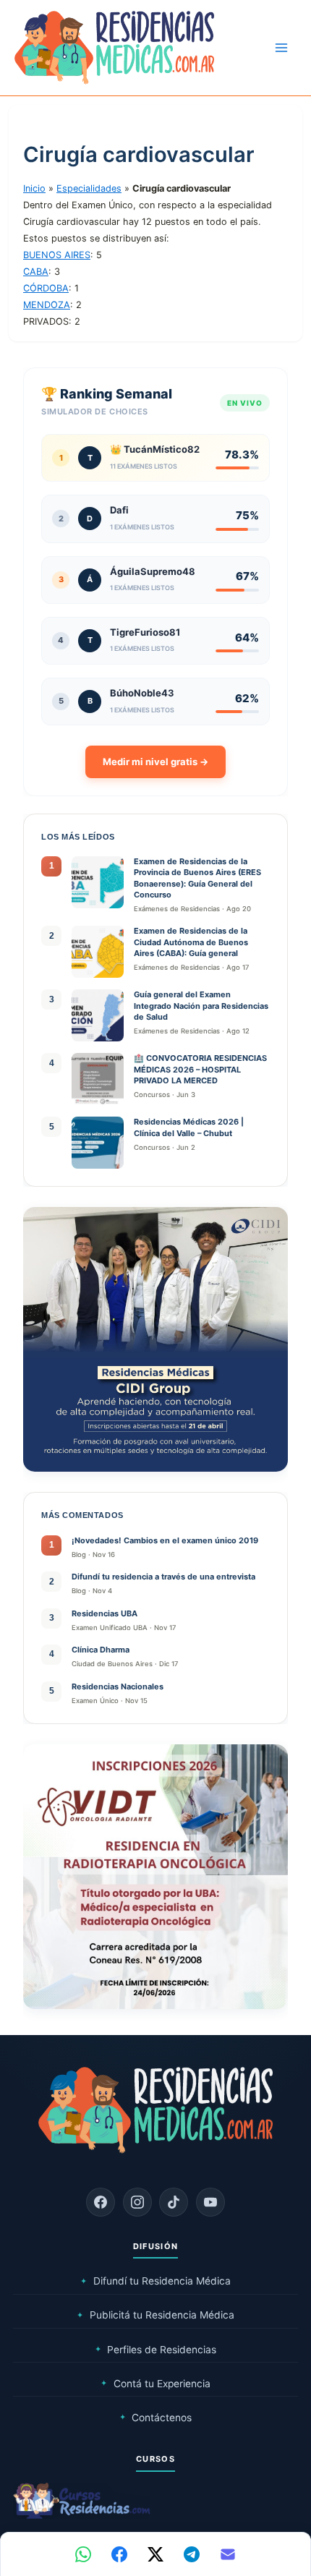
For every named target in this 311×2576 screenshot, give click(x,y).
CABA (36, 272)
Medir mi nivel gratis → (155, 762)
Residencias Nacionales (118, 1686)
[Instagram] (137, 2202)
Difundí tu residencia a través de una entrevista (163, 1577)
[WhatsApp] (83, 2554)
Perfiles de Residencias (156, 2350)
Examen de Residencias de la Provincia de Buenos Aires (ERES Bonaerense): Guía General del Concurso (197, 878)
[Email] (228, 2554)
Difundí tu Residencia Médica (155, 2281)
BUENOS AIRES (57, 255)
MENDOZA (47, 305)
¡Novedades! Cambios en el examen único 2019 (165, 1540)
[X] (155, 2554)
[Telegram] (192, 2554)
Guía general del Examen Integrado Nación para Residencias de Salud (201, 1006)
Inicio (34, 188)
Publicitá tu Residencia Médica (155, 2315)
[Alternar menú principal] (281, 48)
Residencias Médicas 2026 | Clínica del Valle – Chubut (189, 1127)
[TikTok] (174, 2202)
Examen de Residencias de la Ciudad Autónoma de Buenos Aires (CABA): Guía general (191, 942)
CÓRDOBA (46, 288)
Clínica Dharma (101, 1650)
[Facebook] (101, 2202)
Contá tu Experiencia (155, 2384)
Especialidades (89, 188)
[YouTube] (210, 2202)
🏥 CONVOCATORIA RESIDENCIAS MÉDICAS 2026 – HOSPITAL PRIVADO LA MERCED (200, 1069)
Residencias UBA (105, 1613)
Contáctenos (156, 2418)
